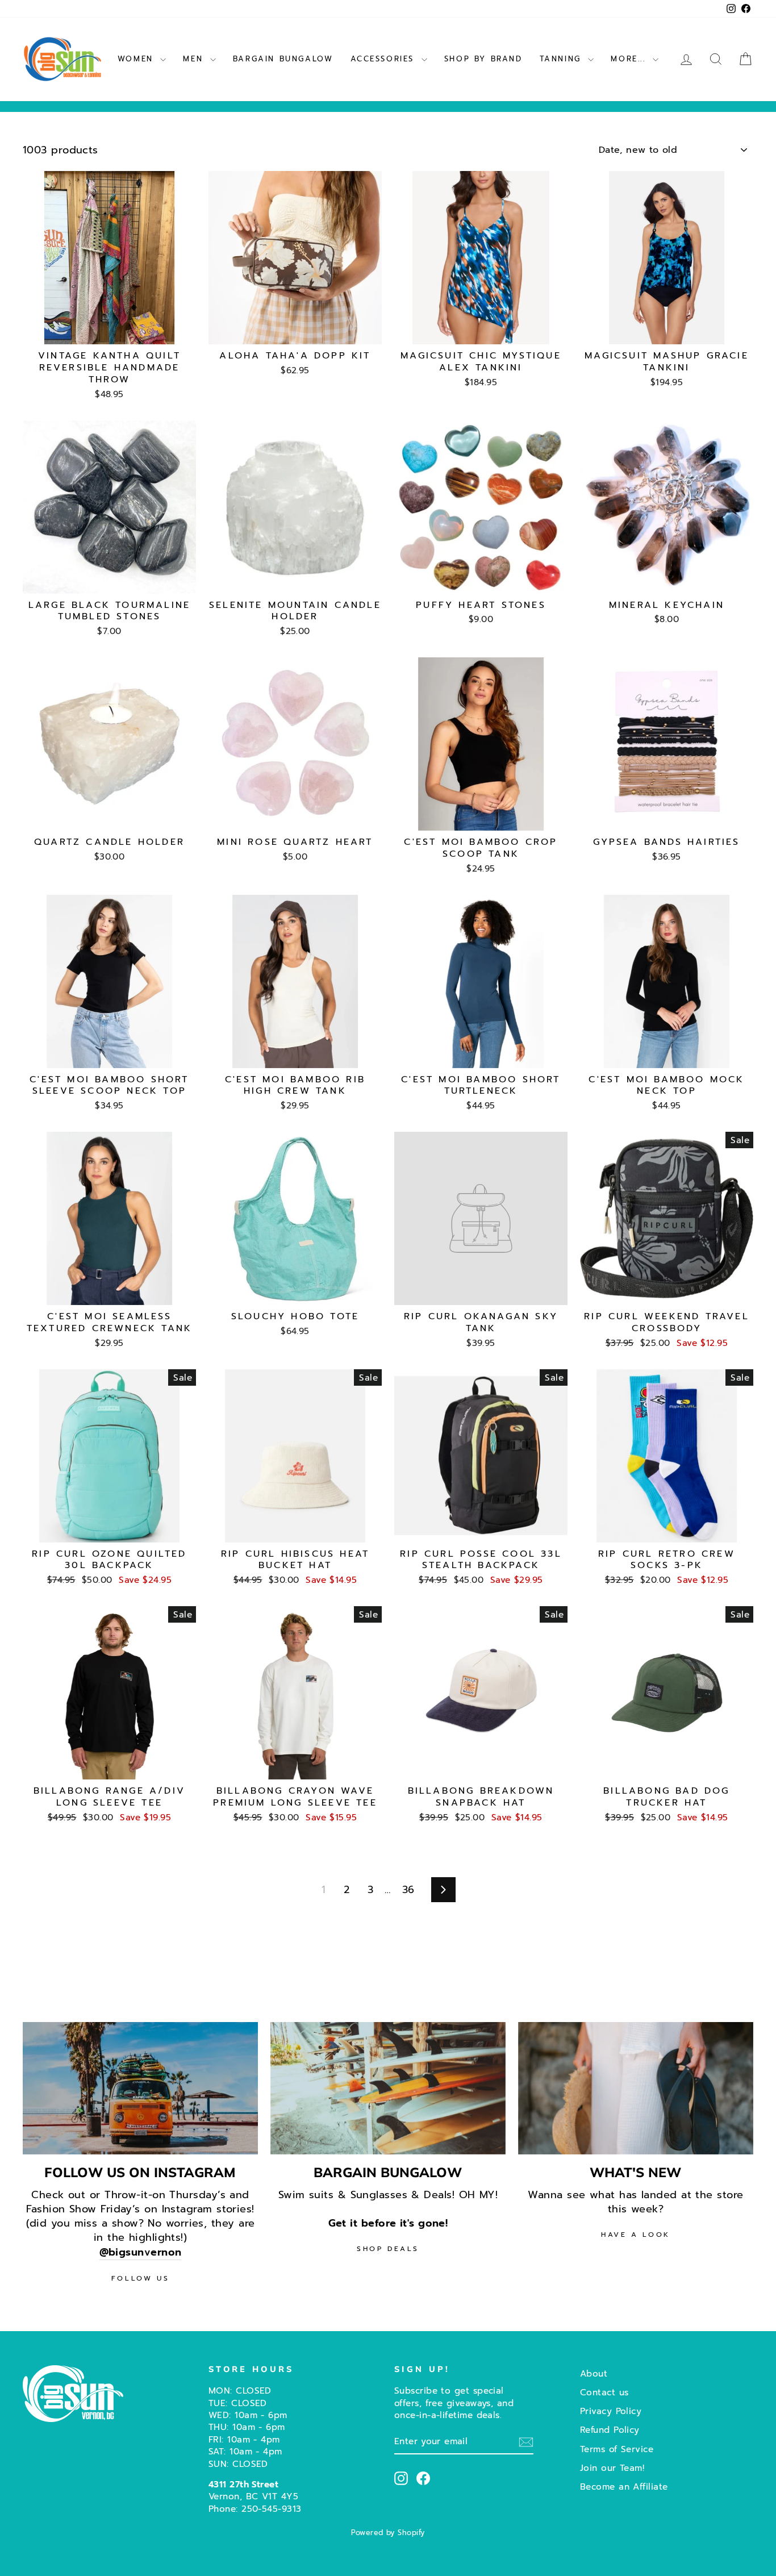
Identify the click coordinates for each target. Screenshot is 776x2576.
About (594, 2373)
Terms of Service (617, 2449)
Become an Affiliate (624, 2487)
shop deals (388, 2249)
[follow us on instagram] (140, 2088)
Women (138, 59)
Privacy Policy (611, 2411)
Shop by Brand (483, 59)
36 (408, 1890)
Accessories (385, 59)
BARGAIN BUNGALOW (283, 59)
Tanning (563, 59)
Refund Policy (610, 2430)
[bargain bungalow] (388, 2088)
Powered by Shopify (388, 2533)
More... (630, 59)
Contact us (604, 2392)
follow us (140, 2278)
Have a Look (636, 2235)
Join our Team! (612, 2468)
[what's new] (636, 2088)
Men (195, 59)
